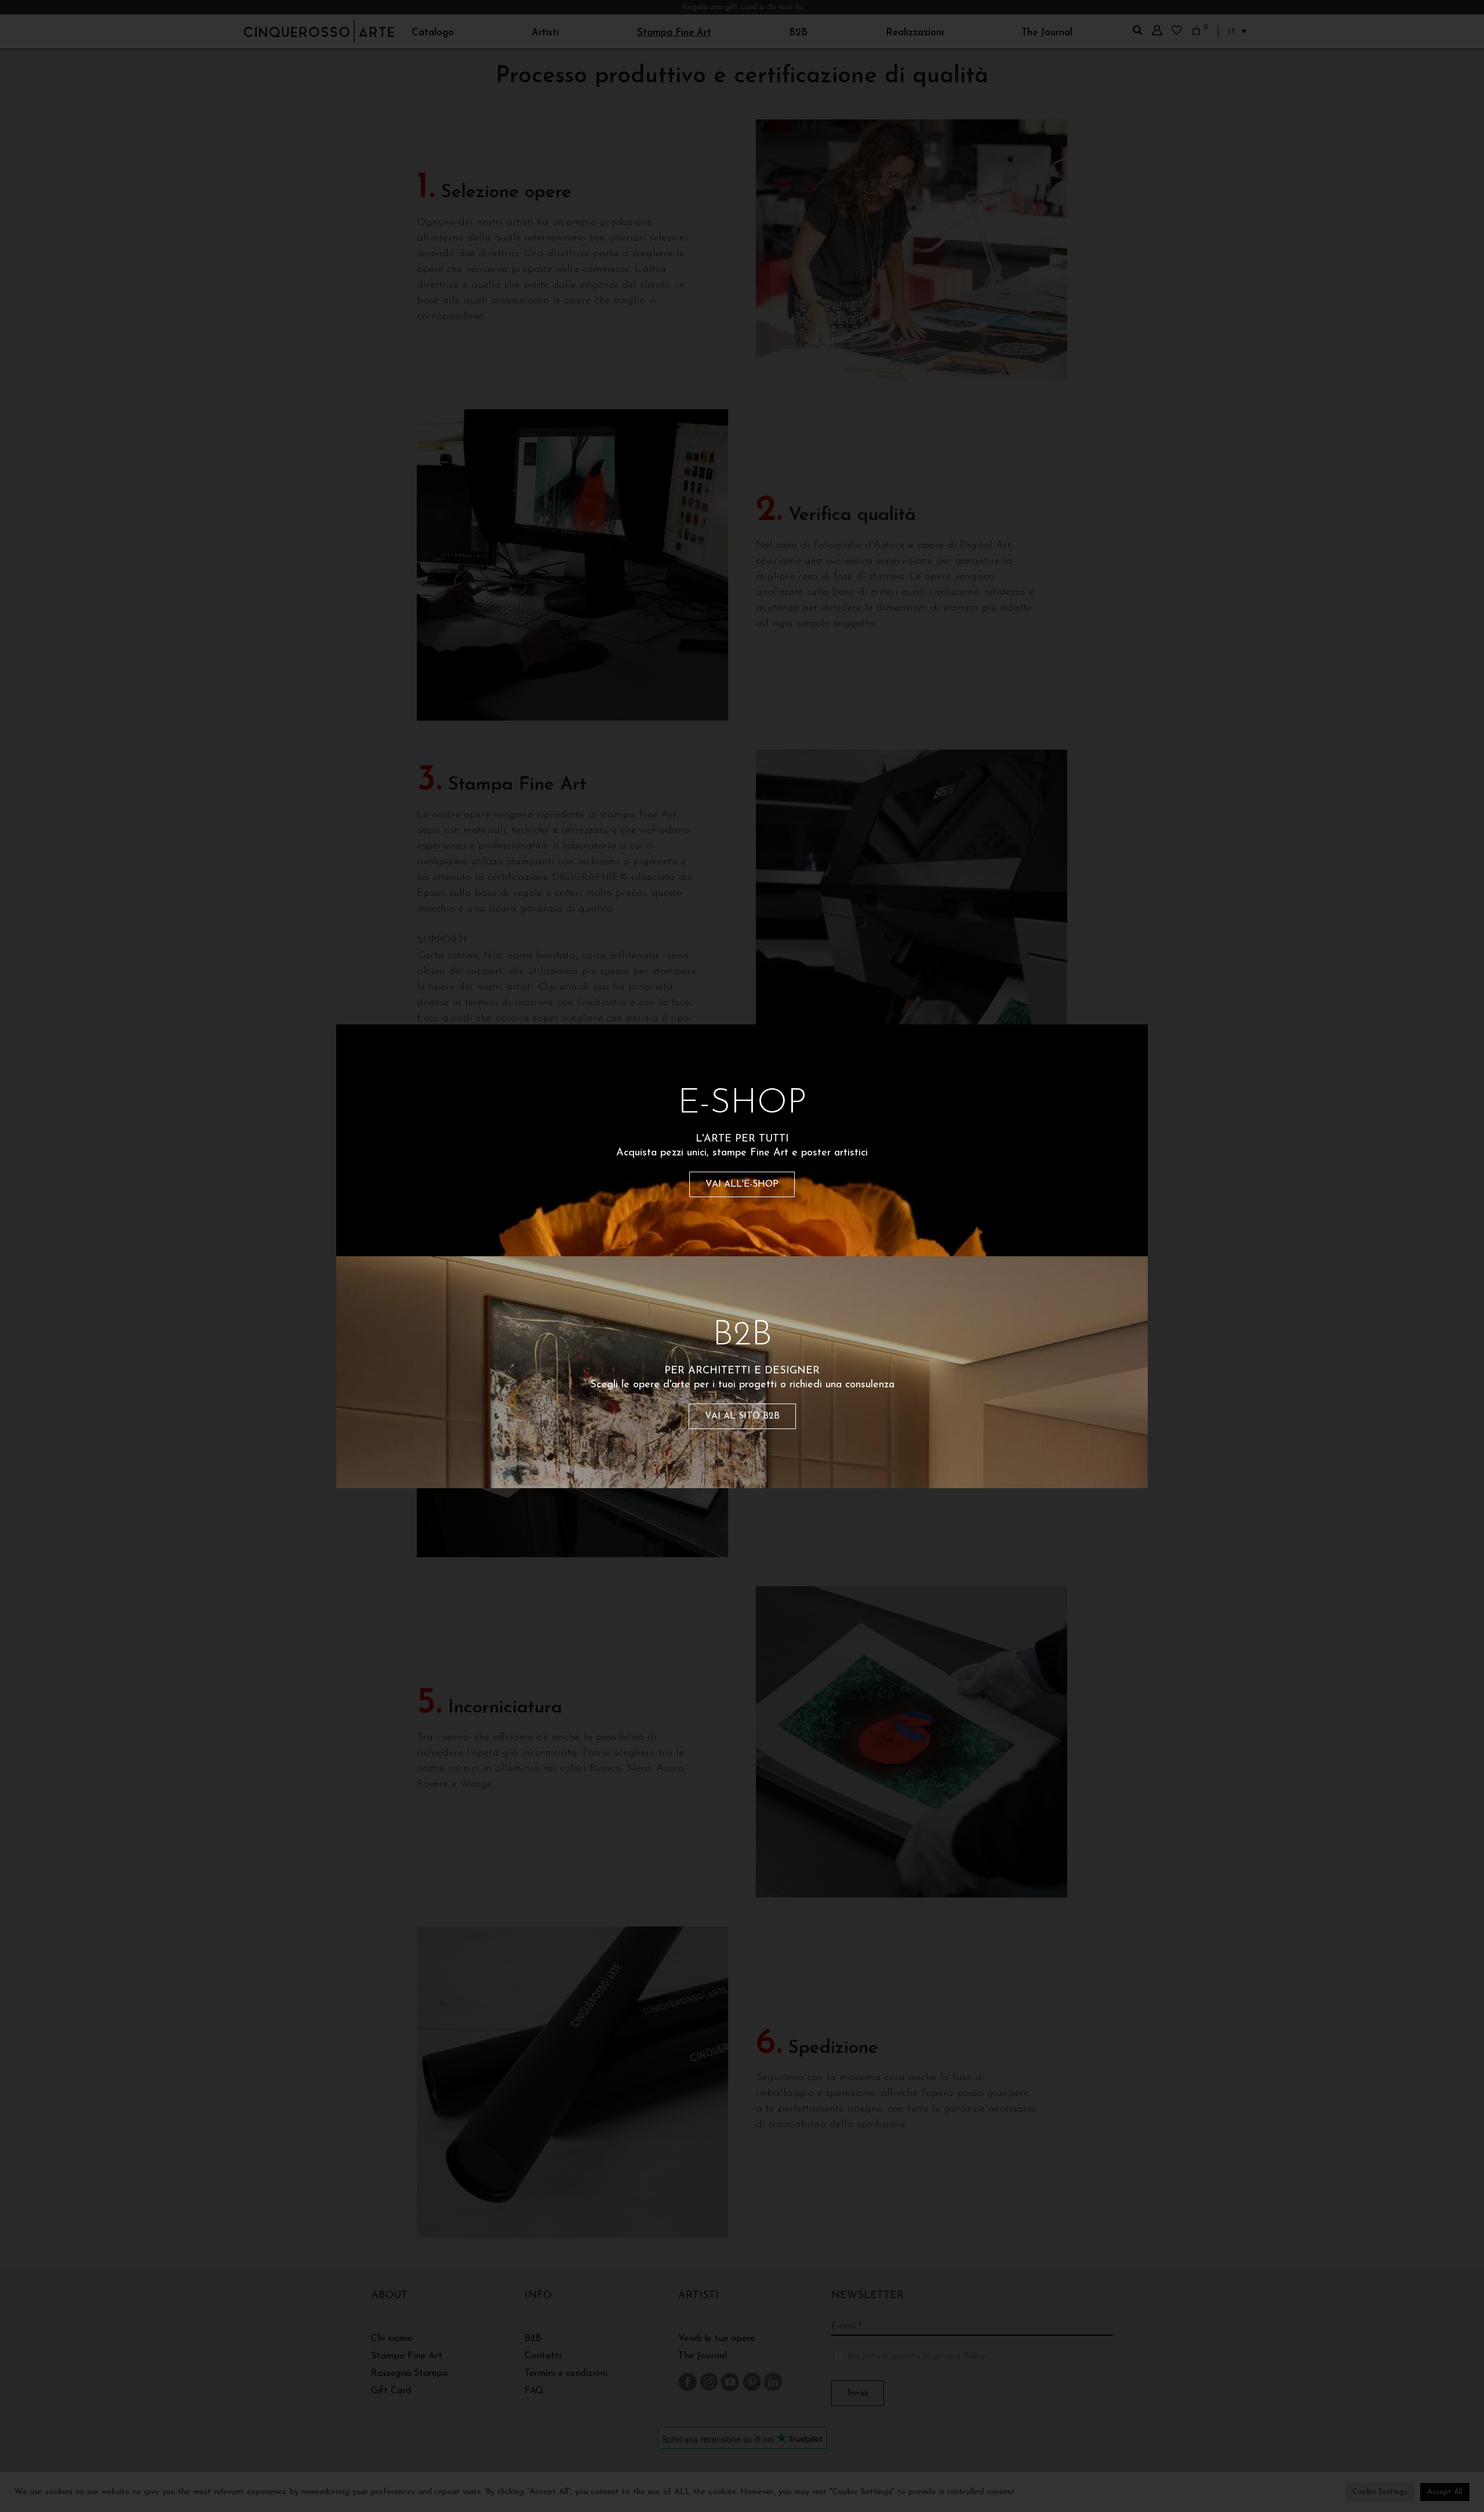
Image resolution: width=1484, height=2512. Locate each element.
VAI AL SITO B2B (742, 1416)
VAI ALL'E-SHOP (742, 1184)
